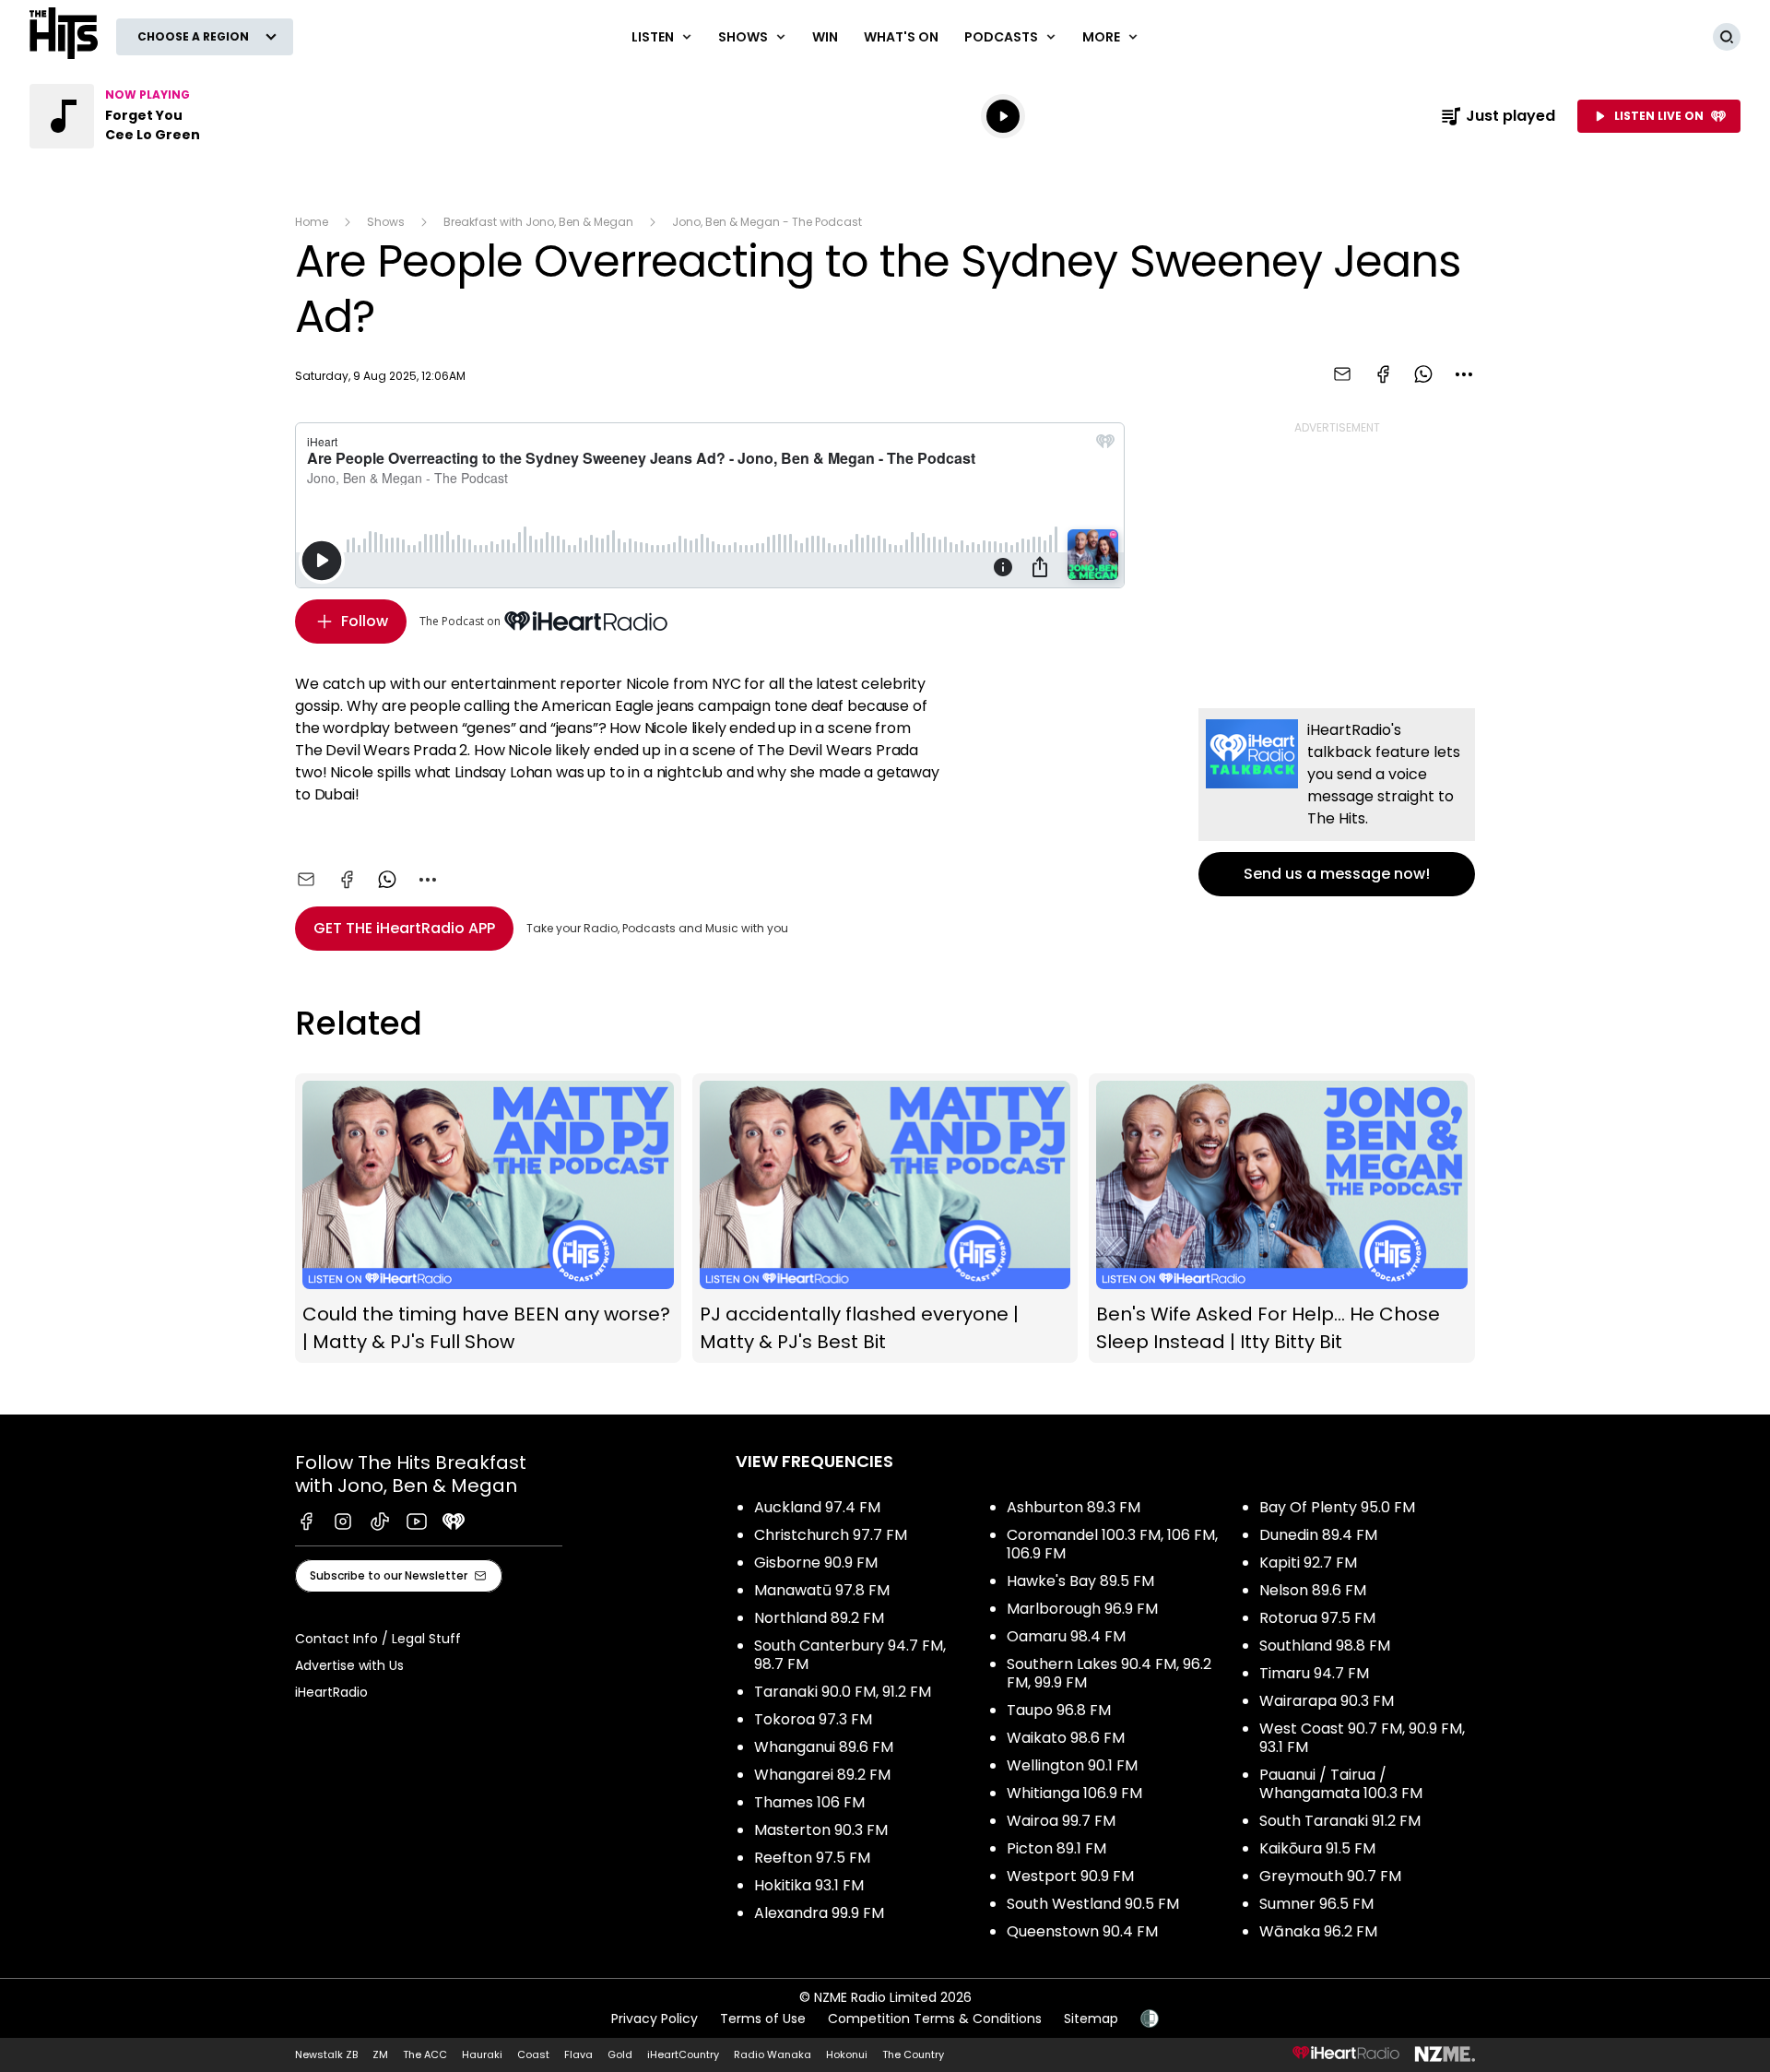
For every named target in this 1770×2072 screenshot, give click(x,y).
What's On (901, 37)
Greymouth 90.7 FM (1330, 1876)
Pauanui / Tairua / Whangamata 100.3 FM (1341, 1784)
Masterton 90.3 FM (821, 1830)
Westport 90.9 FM (1070, 1876)
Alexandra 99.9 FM (819, 1913)
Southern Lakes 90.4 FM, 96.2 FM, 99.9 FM (1109, 1673)
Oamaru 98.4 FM (1066, 1636)
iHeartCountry (683, 2054)
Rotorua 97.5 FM (1317, 1618)
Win (825, 37)
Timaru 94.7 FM (1314, 1673)
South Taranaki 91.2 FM (1340, 1821)
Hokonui (847, 2054)
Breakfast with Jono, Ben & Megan (538, 222)
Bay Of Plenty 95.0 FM (1337, 1507)
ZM (380, 2054)
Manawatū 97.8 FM (822, 1590)
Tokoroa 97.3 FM (813, 1719)
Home (312, 222)
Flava (578, 2054)
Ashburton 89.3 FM (1074, 1507)
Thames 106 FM (809, 1802)
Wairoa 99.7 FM (1061, 1821)
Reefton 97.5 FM (812, 1858)
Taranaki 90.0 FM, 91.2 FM (843, 1692)
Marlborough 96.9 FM (1082, 1609)
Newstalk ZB (326, 2054)
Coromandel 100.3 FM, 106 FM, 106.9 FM (1112, 1544)
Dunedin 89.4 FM (1318, 1535)
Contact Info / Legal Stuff (378, 1639)
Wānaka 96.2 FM (1318, 1931)
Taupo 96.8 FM (1059, 1710)
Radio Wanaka (773, 2054)
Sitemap (1091, 2019)
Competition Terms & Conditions (935, 2019)
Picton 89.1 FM (1056, 1848)
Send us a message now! (1337, 802)
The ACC (425, 2054)
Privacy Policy (655, 2019)
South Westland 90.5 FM (1093, 1904)
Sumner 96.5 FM (1316, 1904)
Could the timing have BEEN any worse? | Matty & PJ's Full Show (488, 1219)
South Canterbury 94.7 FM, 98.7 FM (850, 1655)
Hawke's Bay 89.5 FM (1080, 1581)
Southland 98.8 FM (1325, 1646)
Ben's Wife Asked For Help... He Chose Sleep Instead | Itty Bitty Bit (1282, 1219)
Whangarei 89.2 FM (822, 1775)
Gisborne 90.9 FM (816, 1563)
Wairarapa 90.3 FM (1327, 1701)
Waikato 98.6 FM (1066, 1738)
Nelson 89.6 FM (1313, 1590)
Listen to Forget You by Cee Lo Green (147, 116)
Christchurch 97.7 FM (831, 1535)
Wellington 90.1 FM (1072, 1765)
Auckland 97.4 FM (817, 1507)
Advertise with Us (349, 1665)
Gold (620, 2054)
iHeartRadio (331, 1692)
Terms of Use (763, 2019)
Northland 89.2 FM (819, 1618)
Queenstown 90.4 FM (1082, 1931)
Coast (533, 2054)
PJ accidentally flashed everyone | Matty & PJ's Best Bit (885, 1219)
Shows (386, 222)
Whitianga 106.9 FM (1074, 1793)
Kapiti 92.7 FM (1308, 1563)
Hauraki (482, 2054)
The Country (913, 2054)
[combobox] (1464, 374)
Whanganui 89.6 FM (824, 1747)
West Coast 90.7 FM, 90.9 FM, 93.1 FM (1362, 1738)
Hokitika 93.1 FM (809, 1885)
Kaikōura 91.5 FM (1317, 1848)
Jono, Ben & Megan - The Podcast (767, 222)
